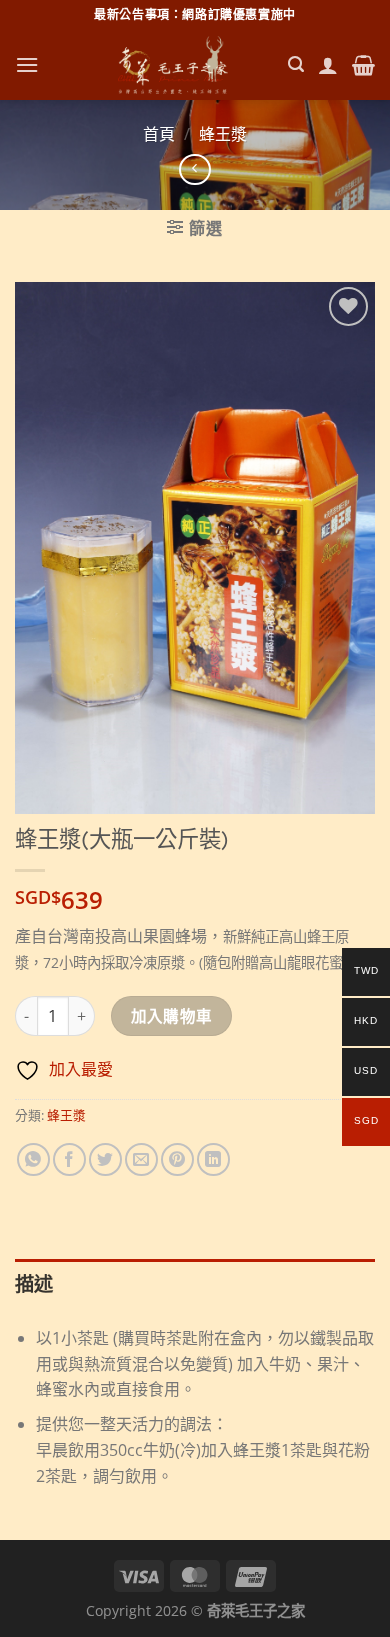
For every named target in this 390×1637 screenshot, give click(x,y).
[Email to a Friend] (141, 1159)
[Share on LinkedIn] (213, 1159)
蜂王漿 (223, 134)
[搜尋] (296, 64)
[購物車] (363, 65)
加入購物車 (172, 1016)
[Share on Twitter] (105, 1159)
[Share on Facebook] (69, 1159)
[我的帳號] (328, 65)
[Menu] (27, 64)
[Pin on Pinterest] (177, 1159)
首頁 (159, 134)
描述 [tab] (34, 1283)
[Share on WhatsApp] (33, 1159)
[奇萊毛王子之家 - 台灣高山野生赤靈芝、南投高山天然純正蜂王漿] (173, 65)
